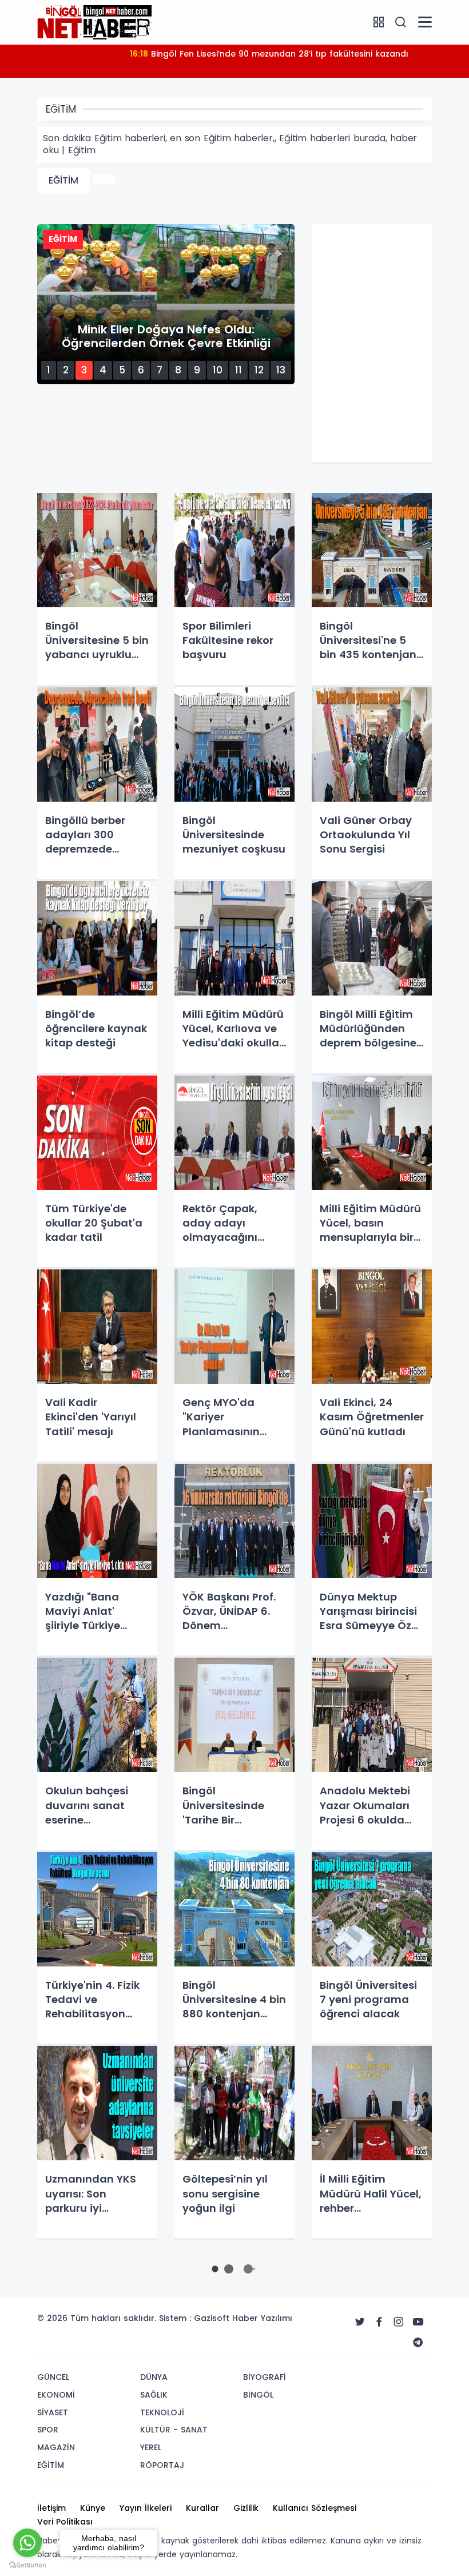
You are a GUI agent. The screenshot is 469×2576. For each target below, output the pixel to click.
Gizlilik (246, 2508)
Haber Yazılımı (262, 2318)
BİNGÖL (258, 2395)
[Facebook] (379, 2322)
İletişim (51, 2508)
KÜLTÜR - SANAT (174, 2430)
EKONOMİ (56, 2395)
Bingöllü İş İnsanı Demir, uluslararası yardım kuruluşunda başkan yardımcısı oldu (269, 61)
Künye (93, 2508)
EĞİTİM (63, 180)
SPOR (48, 2430)
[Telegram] (418, 2343)
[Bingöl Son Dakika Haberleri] (94, 22)
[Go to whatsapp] (27, 2543)
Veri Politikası (65, 2522)
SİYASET (53, 2412)
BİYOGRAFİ (265, 2377)
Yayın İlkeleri (146, 2508)
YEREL (151, 2447)
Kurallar (202, 2508)
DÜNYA (154, 2377)
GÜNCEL (53, 2377)
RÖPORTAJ (162, 2465)
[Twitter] (360, 2322)
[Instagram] (399, 2322)
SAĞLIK (154, 2395)
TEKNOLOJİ (162, 2412)
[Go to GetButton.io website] (27, 2565)
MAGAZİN (56, 2447)
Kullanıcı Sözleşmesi (315, 2508)
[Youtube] (418, 2322)
